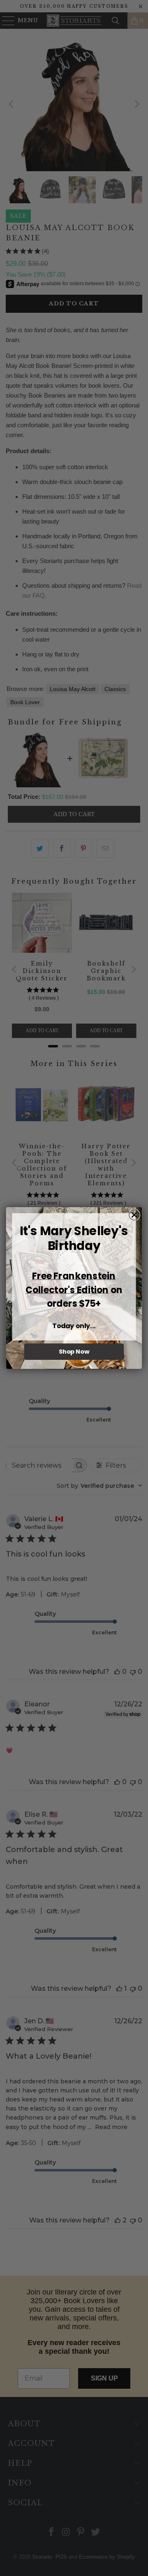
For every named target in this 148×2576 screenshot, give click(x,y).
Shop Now (74, 1352)
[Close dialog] (134, 1215)
